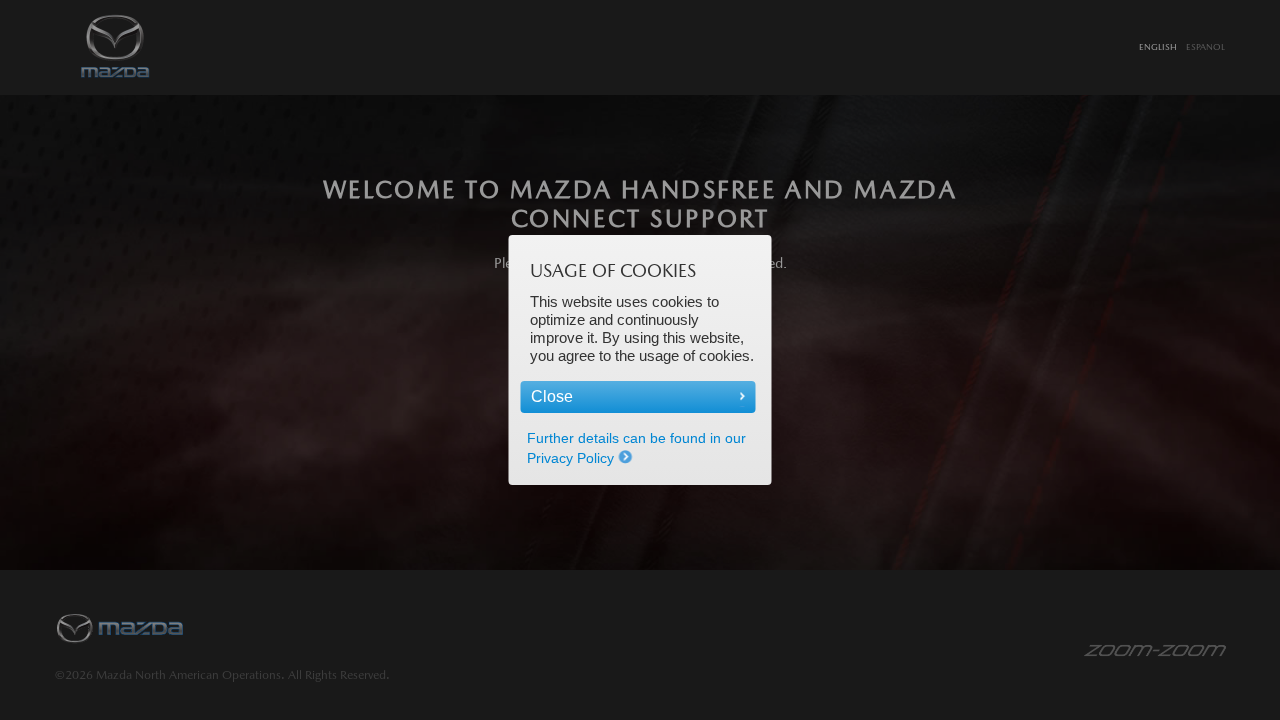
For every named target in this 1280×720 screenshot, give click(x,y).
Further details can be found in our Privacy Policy (636, 448)
